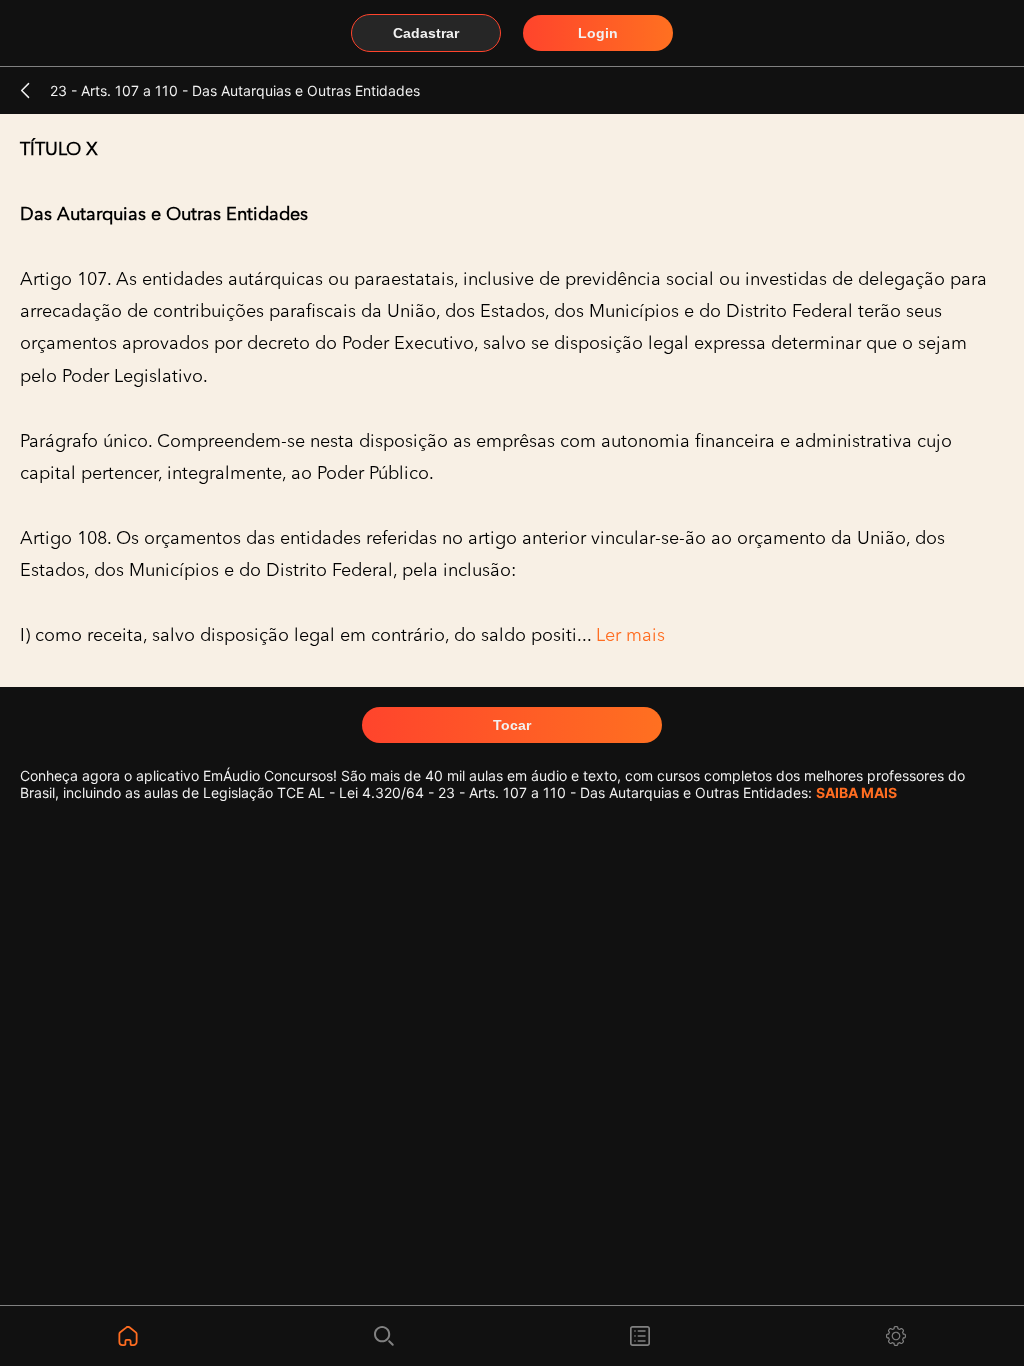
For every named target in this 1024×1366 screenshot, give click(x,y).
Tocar (512, 725)
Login (598, 33)
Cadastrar (426, 33)
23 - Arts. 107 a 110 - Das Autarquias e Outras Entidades (235, 90)
